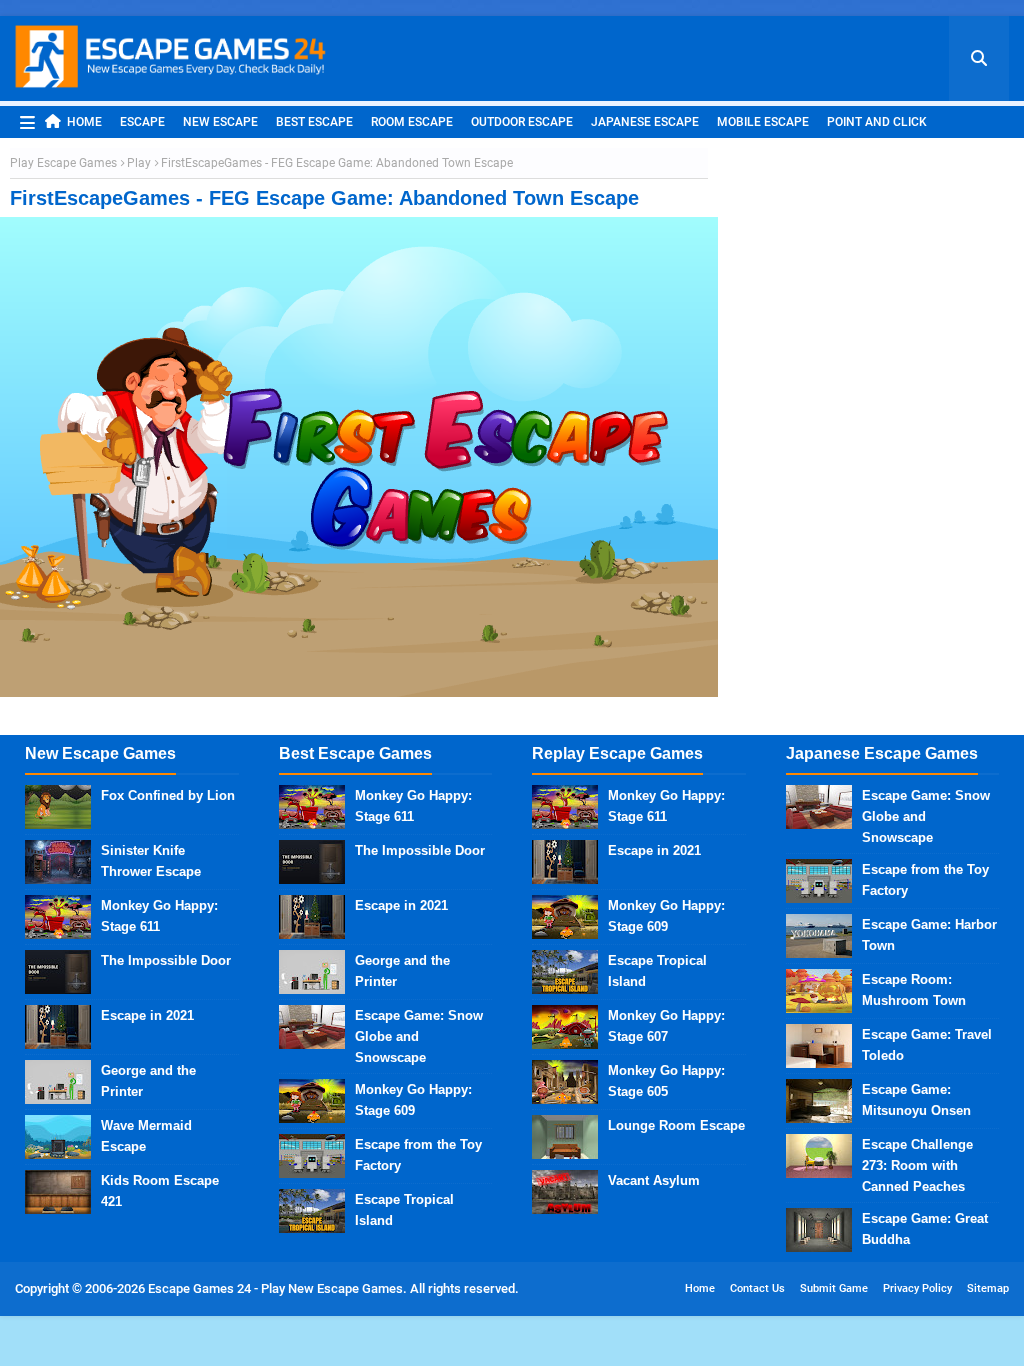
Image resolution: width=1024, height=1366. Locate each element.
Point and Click (877, 122)
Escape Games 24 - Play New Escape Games (275, 1288)
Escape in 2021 (147, 1015)
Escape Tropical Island (404, 1210)
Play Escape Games (63, 163)
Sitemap (988, 1288)
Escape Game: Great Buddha (925, 1229)
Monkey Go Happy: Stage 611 (159, 916)
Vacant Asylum (654, 1180)
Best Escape (314, 122)
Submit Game (834, 1288)
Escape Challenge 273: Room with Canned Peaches (917, 1165)
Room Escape (412, 122)
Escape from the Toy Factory (418, 1155)
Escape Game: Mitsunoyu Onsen (916, 1100)
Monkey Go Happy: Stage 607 (666, 1026)
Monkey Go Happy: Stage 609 (413, 1100)
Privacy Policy (917, 1288)
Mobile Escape (763, 122)
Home (84, 122)
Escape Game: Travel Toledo (927, 1045)
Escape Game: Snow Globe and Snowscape (419, 1036)
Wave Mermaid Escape (146, 1136)
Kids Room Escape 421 (160, 1191)
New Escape (220, 122)
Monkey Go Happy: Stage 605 (666, 1081)
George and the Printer (148, 1081)
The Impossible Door (166, 960)
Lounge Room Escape (676, 1125)
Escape (142, 122)
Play (139, 163)
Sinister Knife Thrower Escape (151, 861)
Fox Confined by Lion (168, 795)
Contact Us (757, 1288)
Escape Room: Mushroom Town (914, 990)
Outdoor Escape (522, 122)
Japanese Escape (645, 122)
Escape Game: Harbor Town (929, 935)
